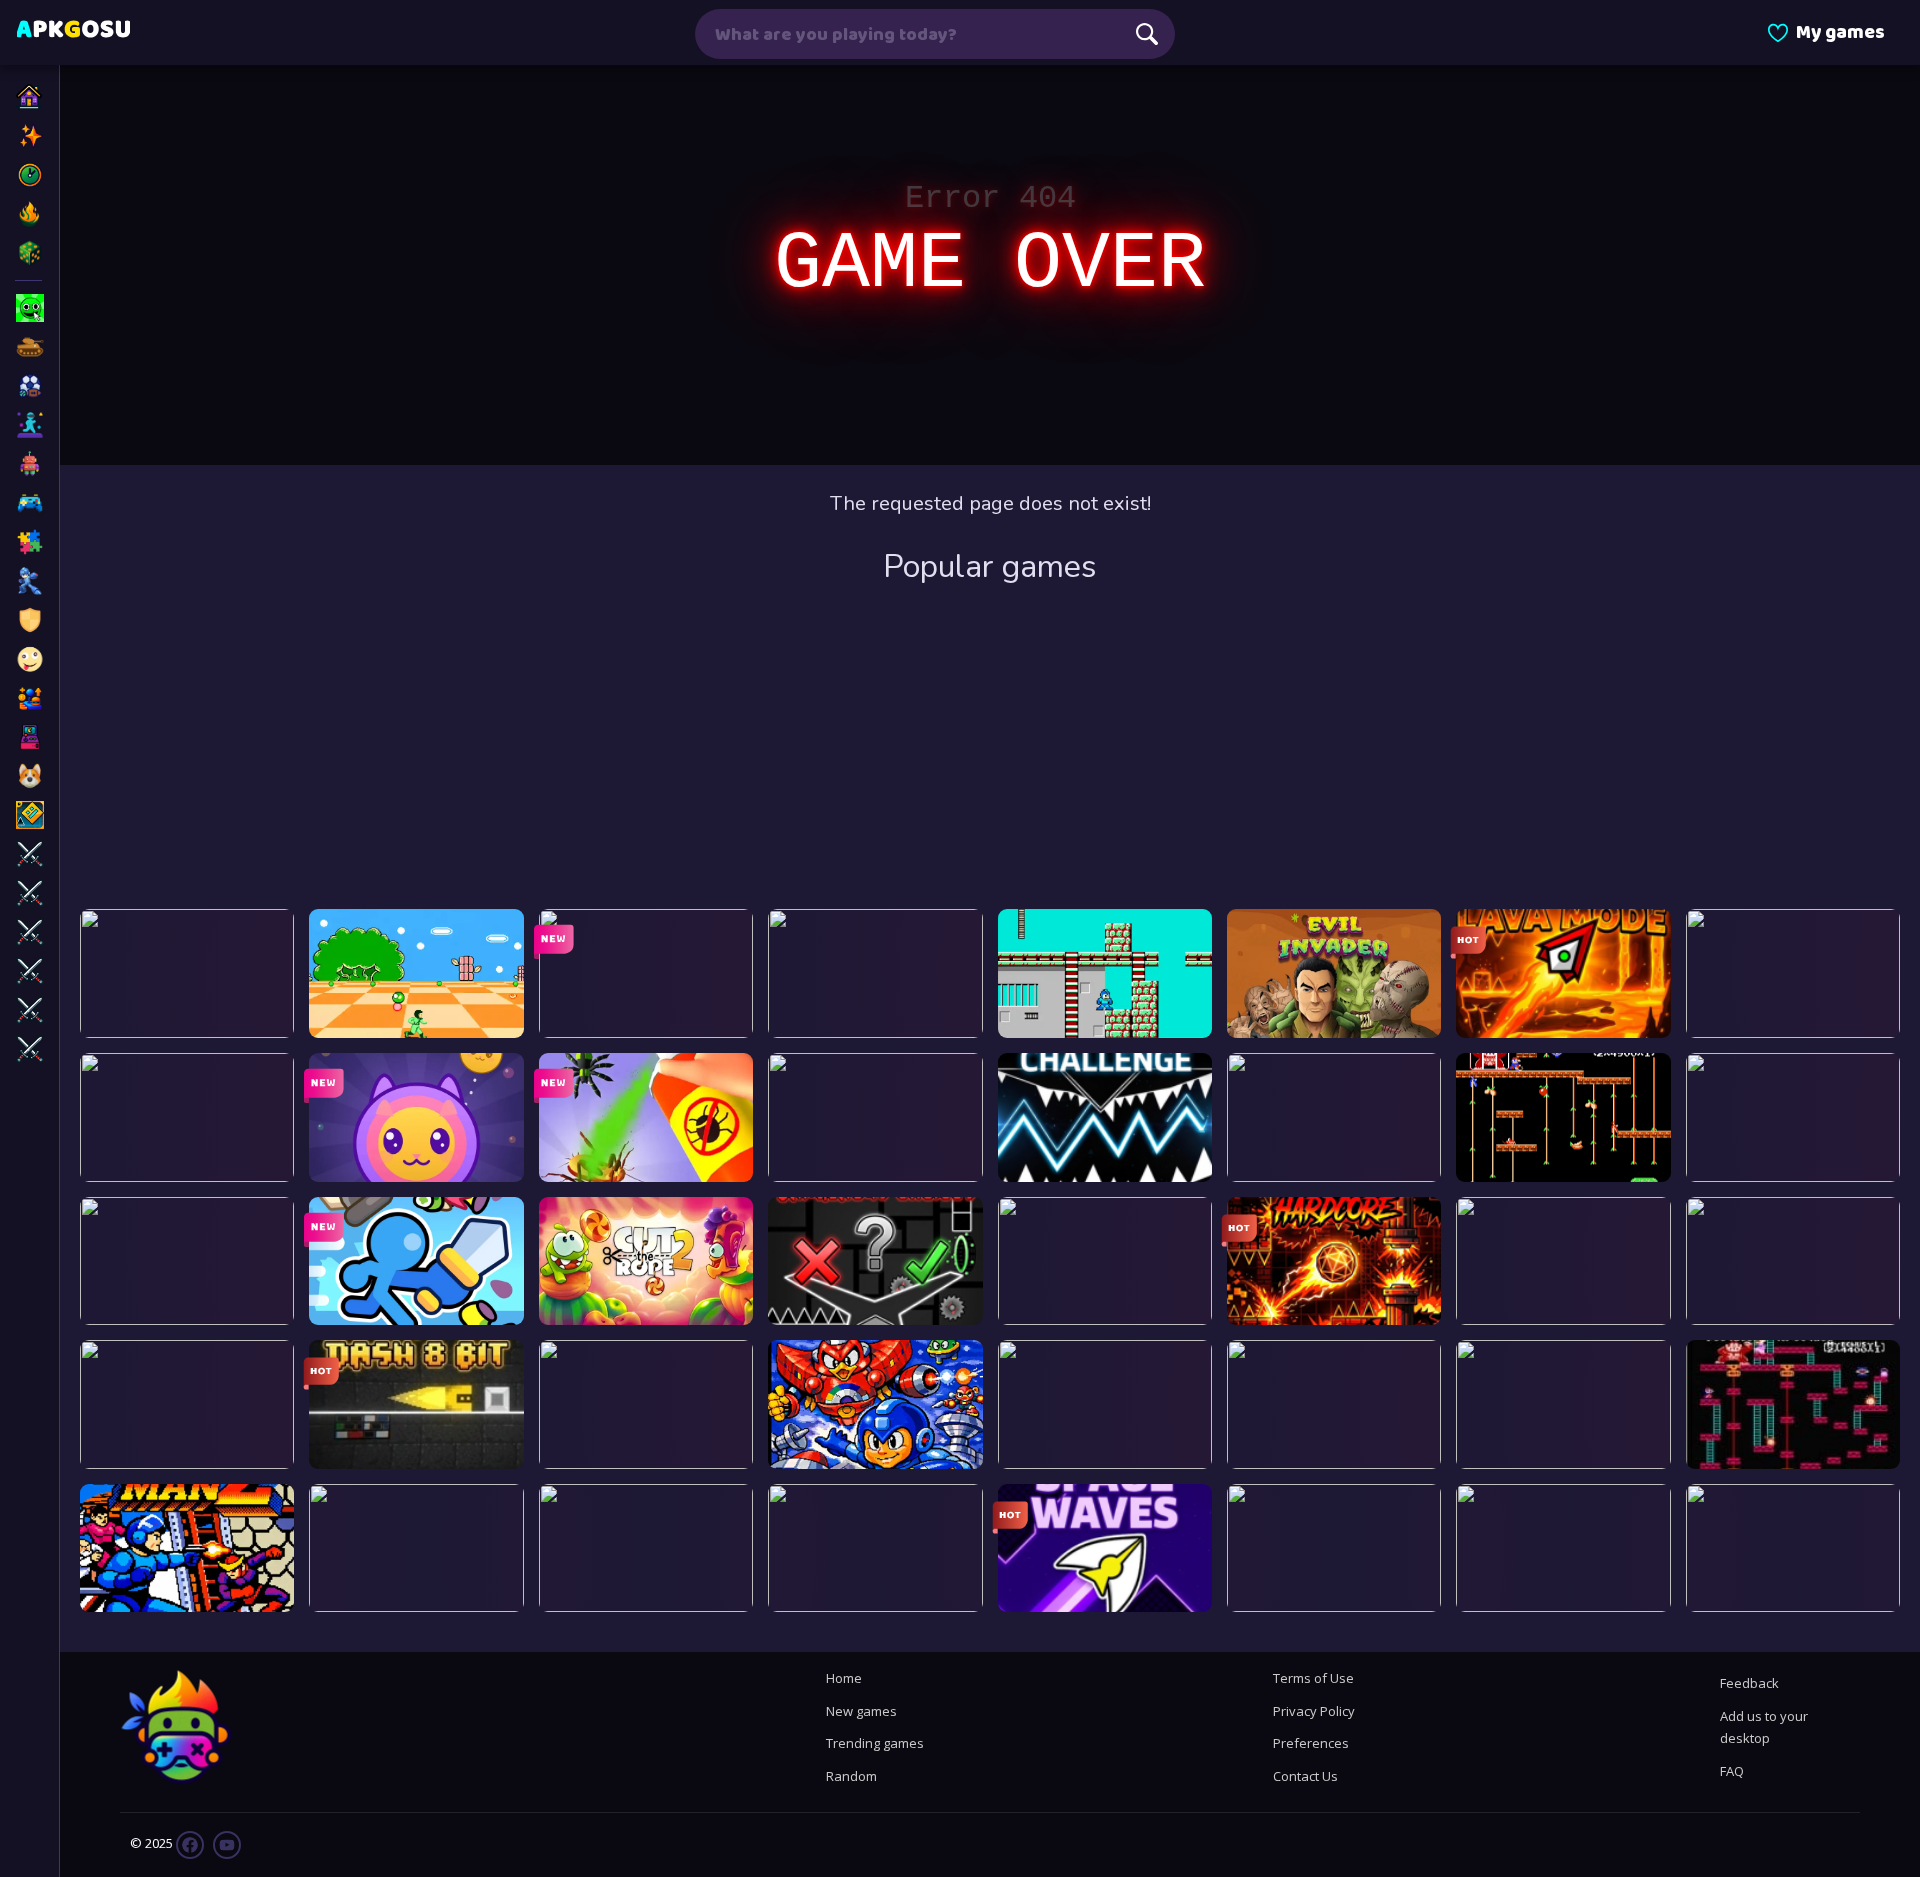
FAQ (1732, 1771)
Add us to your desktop (1764, 1727)
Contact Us (1305, 1776)
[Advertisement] (990, 749)
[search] (1147, 34)
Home (844, 1678)
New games (861, 1711)
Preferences (1311, 1743)
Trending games (875, 1743)
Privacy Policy (1314, 1711)
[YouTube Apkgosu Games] (225, 1844)
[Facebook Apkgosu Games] (190, 1844)
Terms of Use (1313, 1678)
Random (851, 1776)
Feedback (1749, 1683)
